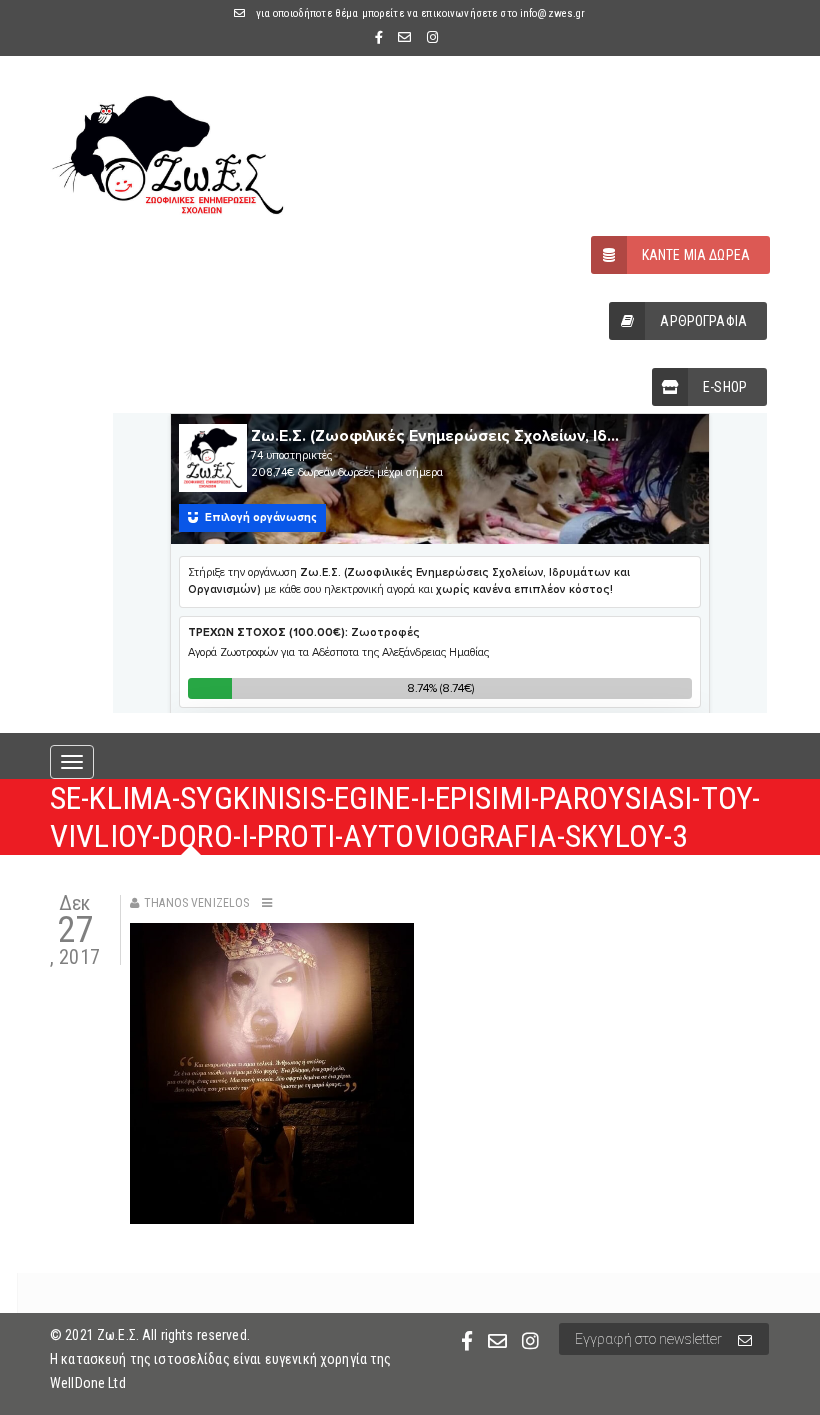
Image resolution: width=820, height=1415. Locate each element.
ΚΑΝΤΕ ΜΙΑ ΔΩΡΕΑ (696, 255)
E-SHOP (725, 387)
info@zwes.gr (553, 13)
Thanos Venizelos (196, 903)
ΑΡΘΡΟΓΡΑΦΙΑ (703, 321)
